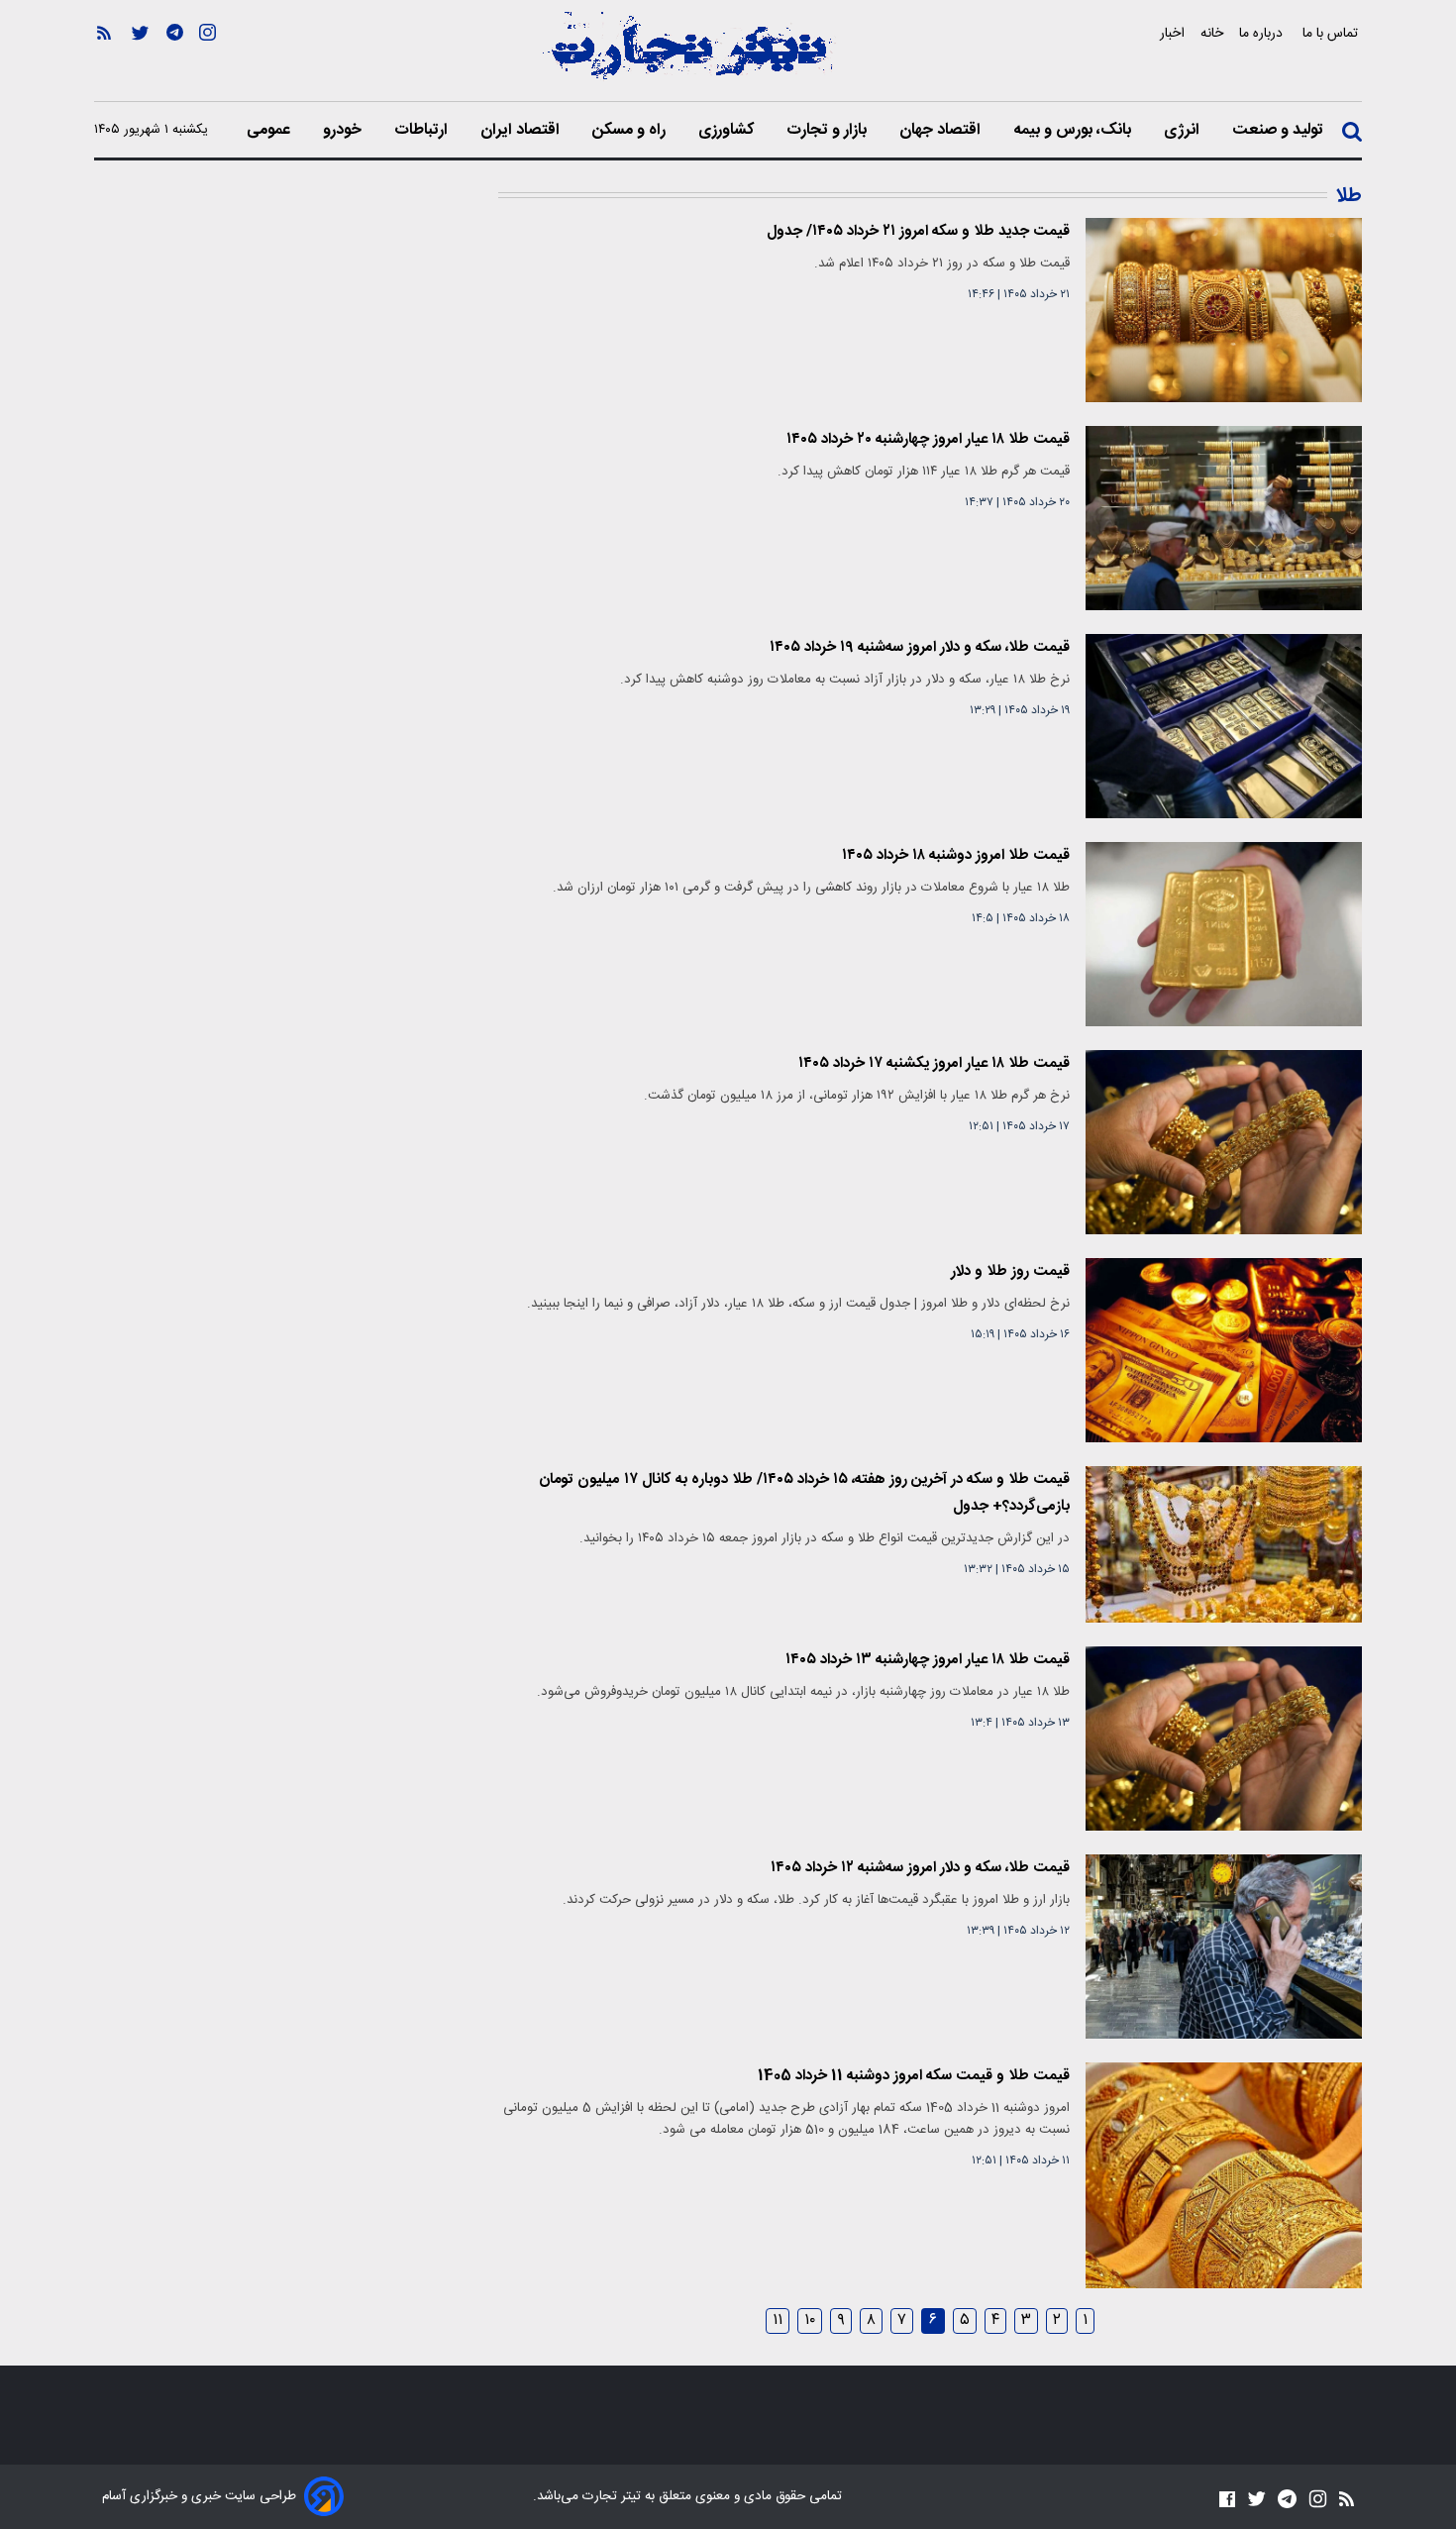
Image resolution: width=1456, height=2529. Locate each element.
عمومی (270, 131)
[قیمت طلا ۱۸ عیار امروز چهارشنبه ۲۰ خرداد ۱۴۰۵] (1224, 518)
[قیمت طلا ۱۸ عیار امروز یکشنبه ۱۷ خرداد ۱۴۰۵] (1224, 1142)
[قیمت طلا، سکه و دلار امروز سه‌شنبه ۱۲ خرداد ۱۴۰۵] (1224, 1947)
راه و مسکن (631, 131)
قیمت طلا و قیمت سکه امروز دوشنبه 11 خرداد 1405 (914, 2076)
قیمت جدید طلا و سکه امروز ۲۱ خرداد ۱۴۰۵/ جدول (918, 231)
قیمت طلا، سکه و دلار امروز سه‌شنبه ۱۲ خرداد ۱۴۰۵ (920, 1868)
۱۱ (778, 2321)
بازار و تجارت (829, 131)
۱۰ (810, 2321)
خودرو (344, 131)
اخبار (1172, 33)
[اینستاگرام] (208, 60)
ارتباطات (423, 131)
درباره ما (1263, 33)
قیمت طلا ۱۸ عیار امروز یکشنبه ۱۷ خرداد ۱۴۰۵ (934, 1063)
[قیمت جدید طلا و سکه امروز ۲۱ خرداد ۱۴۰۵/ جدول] (1224, 310)
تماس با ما (1332, 33)
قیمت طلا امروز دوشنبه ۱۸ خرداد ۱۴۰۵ (956, 855)
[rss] (104, 60)
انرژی (1184, 131)
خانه (1212, 33)
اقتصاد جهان (942, 131)
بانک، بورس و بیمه (1074, 131)
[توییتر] (140, 60)
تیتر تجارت (610, 2496)
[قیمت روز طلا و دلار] (1224, 1350)
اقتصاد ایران (522, 131)
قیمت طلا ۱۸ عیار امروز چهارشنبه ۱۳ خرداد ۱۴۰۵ (928, 1660)
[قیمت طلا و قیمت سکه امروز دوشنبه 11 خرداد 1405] (1224, 2175)
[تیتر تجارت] (688, 56)
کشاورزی (728, 131)
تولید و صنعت (1280, 131)
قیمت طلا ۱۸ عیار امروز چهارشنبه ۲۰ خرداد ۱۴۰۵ (928, 439)
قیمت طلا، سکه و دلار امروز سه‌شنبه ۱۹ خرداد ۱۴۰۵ (920, 647)
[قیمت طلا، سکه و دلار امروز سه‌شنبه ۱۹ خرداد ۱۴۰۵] (1224, 726)
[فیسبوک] (1227, 2499)
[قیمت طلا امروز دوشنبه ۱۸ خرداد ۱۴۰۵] (1224, 934)
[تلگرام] (175, 60)
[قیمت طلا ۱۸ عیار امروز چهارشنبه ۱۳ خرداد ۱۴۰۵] (1224, 1739)
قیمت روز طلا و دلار (1010, 1271)
